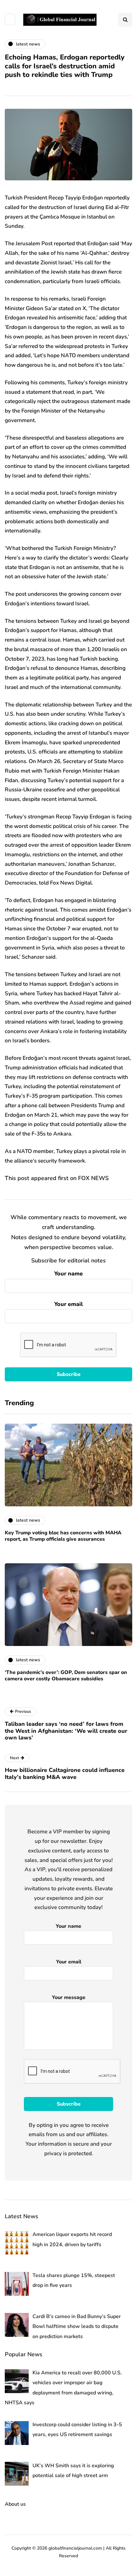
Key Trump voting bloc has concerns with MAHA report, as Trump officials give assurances (63, 1536)
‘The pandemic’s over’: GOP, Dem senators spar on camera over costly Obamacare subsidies (66, 1676)
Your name (68, 1274)
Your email (68, 1304)
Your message (69, 1997)
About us (15, 2504)
